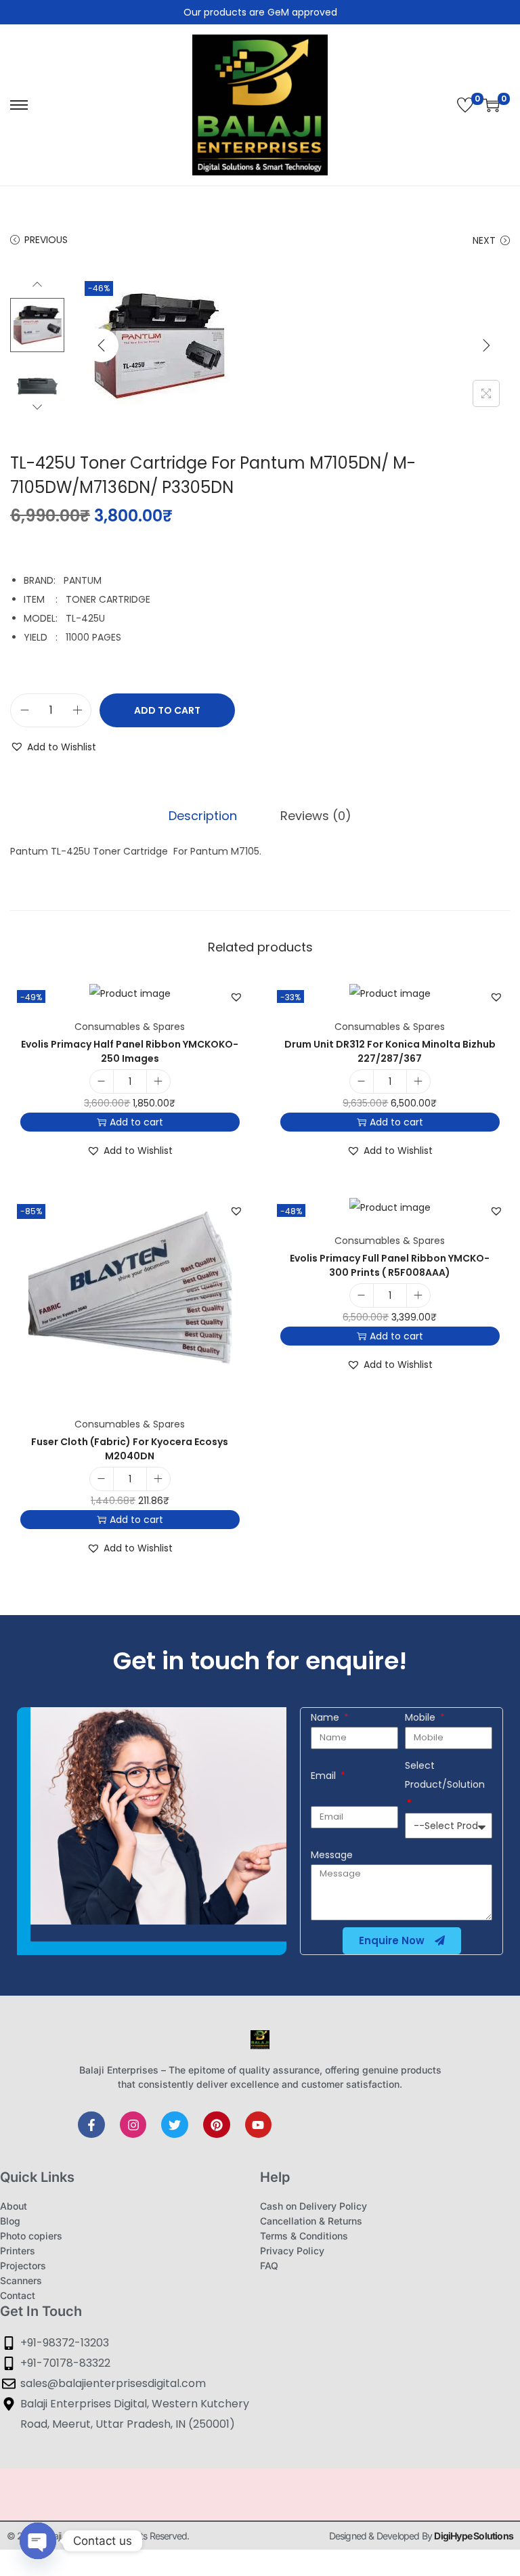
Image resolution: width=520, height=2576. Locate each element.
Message (332, 1855)
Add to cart (167, 710)
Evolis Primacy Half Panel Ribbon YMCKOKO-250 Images (130, 1051)
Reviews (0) (316, 816)
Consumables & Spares (130, 1027)
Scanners (21, 2280)
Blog (10, 2221)
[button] (53, 747)
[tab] (203, 816)
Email (325, 1776)
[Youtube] (259, 2125)
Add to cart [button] (136, 1122)
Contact (18, 2295)
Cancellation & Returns (311, 2221)
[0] (465, 105)
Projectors (23, 2266)
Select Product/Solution (445, 1775)
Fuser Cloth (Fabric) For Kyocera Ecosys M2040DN (130, 1449)
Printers (18, 2251)
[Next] (486, 345)
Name (326, 1717)
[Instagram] (133, 2125)
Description (203, 816)
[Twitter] (175, 2125)
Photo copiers (31, 2236)
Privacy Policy (292, 2251)
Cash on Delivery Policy (313, 2206)
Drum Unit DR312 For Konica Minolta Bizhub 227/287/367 (390, 1051)
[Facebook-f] (91, 2125)
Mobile (421, 1717)
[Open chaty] (38, 2541)
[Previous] (102, 345)
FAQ (269, 2266)
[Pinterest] (217, 2125)
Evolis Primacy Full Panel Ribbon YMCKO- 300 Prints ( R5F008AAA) (390, 1265)
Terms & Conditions (304, 2236)
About (14, 2206)
